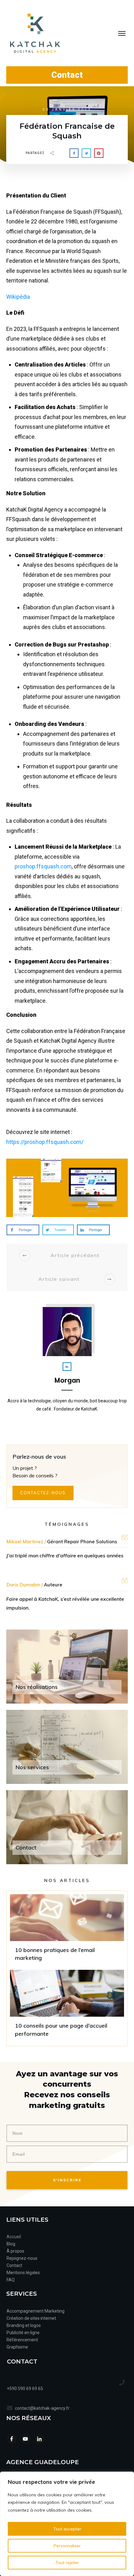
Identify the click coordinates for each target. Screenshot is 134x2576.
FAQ (11, 2280)
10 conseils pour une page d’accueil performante (67, 2006)
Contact (14, 2265)
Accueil (14, 2237)
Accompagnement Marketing (36, 2311)
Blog (11, 2244)
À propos (15, 2251)
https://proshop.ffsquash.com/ (45, 1142)
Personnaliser (67, 2546)
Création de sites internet (31, 2318)
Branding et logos (24, 2325)
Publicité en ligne (24, 2333)
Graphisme (17, 2347)
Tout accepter (67, 2529)
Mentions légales (23, 2273)
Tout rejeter (67, 2563)
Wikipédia (18, 297)
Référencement (22, 2340)
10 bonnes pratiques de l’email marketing (67, 1930)
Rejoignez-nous (22, 2258)
